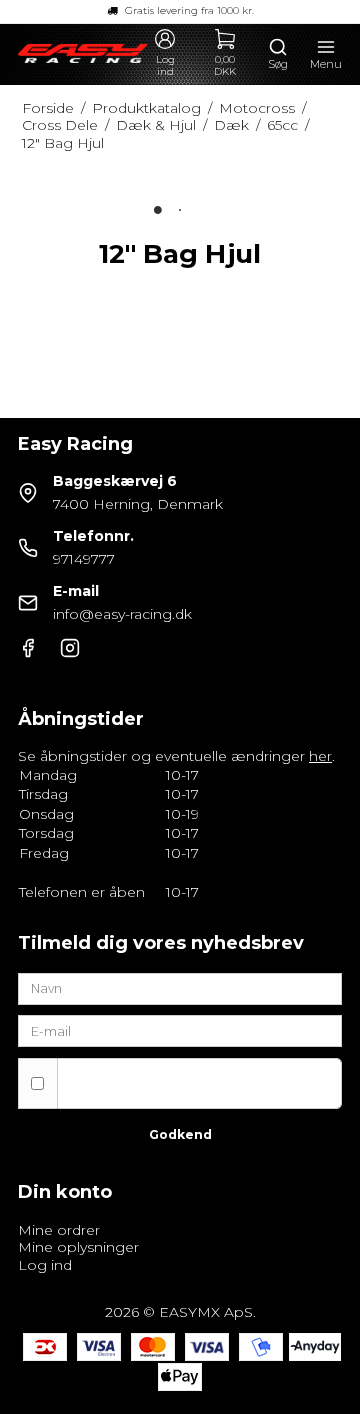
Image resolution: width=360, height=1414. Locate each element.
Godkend (180, 1134)
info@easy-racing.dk (122, 614)
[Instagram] (70, 653)
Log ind (45, 1265)
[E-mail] (180, 1030)
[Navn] (180, 987)
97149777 (84, 559)
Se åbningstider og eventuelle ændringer (175, 756)
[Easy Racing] (83, 53)
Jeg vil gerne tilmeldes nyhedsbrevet (199, 1073)
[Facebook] (28, 653)
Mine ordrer (59, 1230)
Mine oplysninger (78, 1247)
